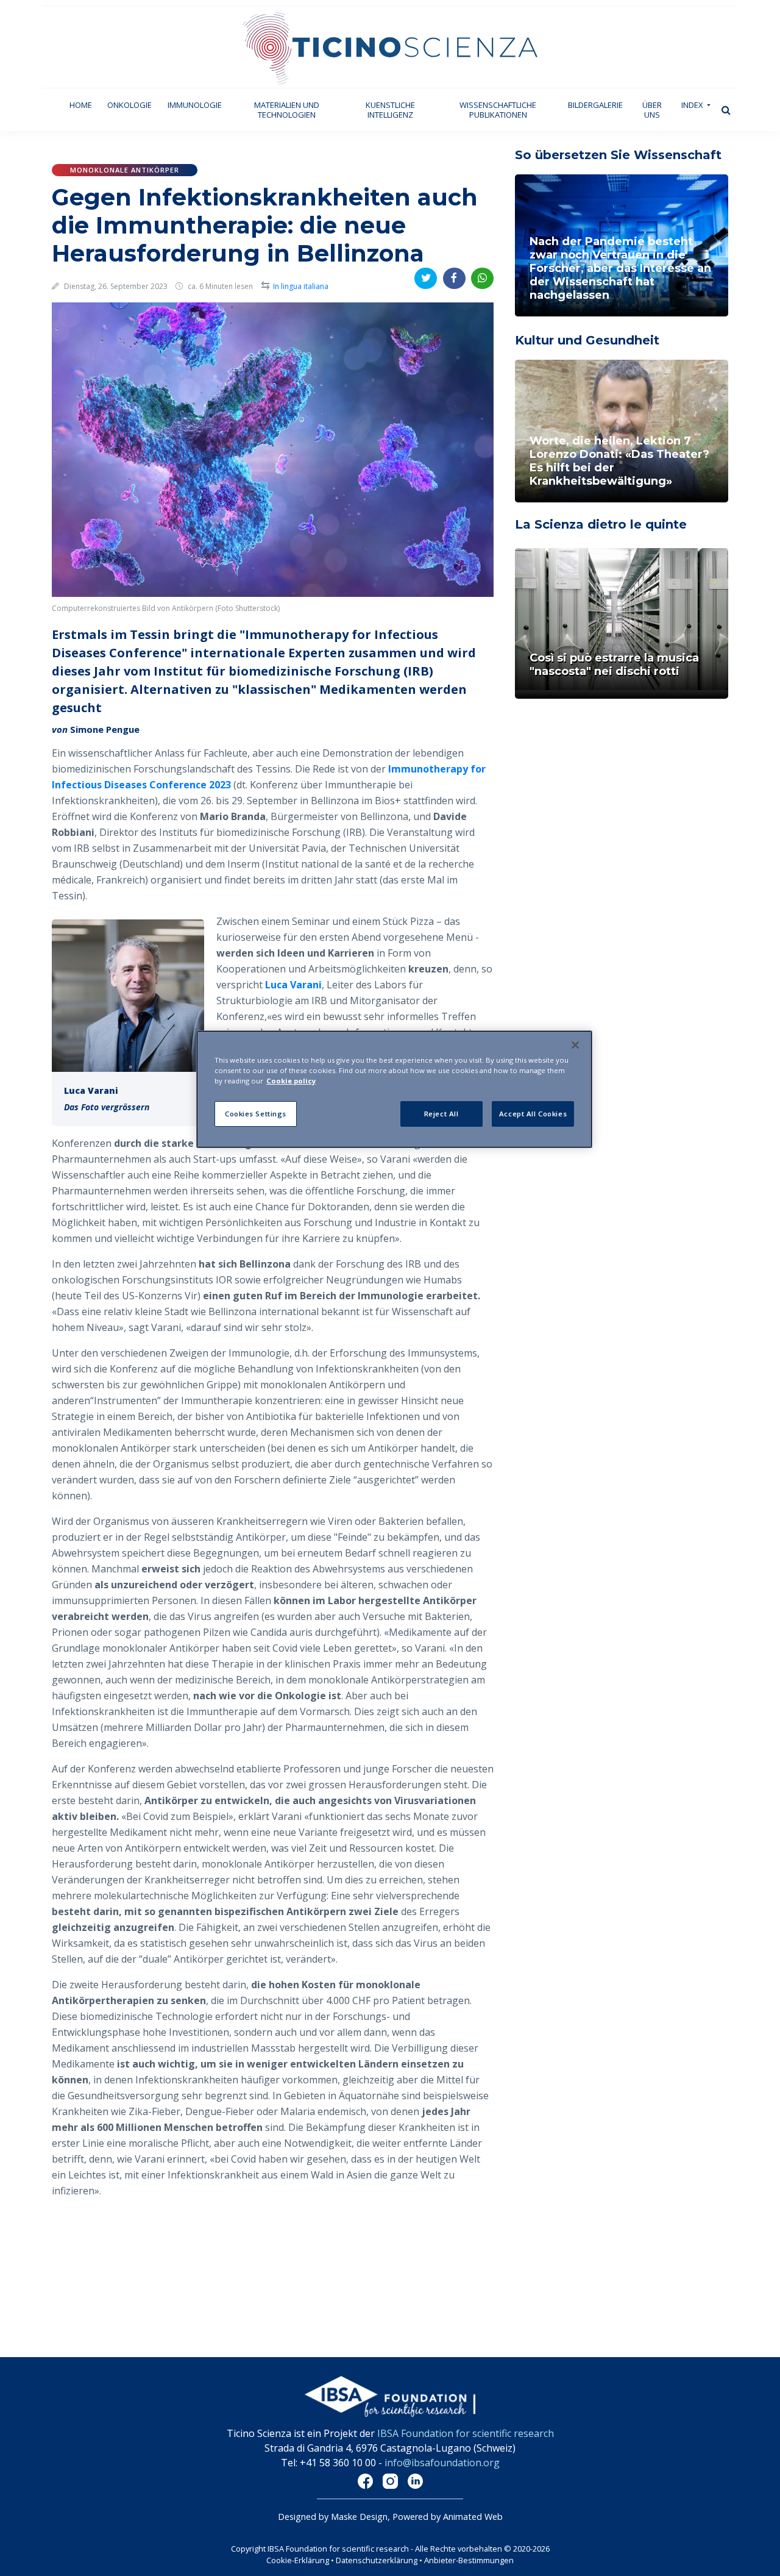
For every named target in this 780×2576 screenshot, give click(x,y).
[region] (394, 1089)
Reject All (441, 1114)
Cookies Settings (256, 1114)
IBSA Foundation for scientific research (466, 2433)
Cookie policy (291, 1081)
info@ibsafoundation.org (442, 2463)
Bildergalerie (595, 105)
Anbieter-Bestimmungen (469, 2560)
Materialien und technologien (287, 110)
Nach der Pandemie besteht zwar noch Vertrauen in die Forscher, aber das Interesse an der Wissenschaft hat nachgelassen (620, 268)
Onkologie (129, 105)
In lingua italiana (301, 286)
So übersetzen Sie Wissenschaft (618, 155)
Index (693, 105)
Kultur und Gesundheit (587, 340)
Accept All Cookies (533, 1114)
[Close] (575, 1045)
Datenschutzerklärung (378, 2560)
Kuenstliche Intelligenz (390, 110)
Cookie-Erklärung (298, 2560)
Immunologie (195, 105)
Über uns (652, 110)
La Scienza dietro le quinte (601, 524)
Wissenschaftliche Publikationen (498, 110)
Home (85, 105)
